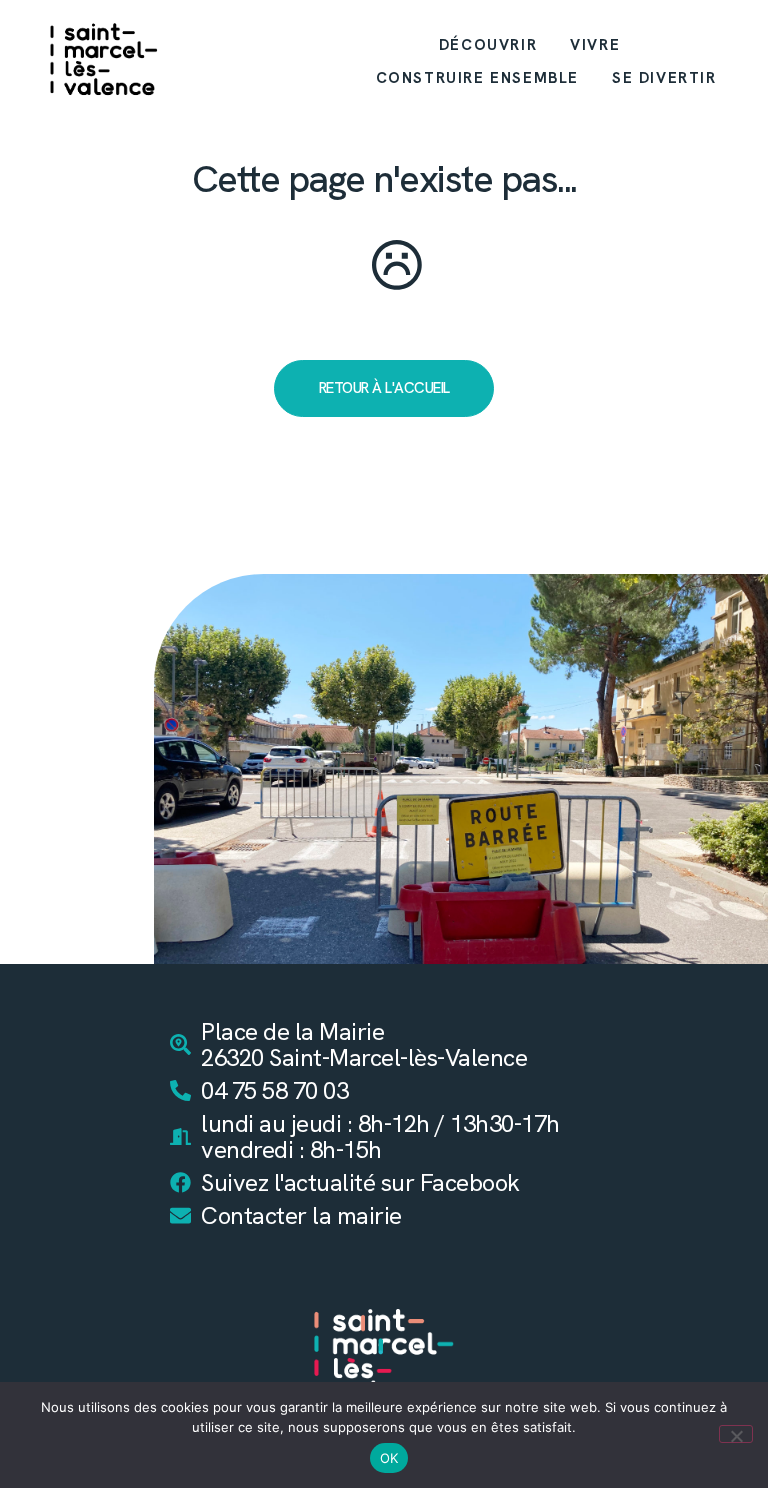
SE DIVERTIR (664, 78)
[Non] (736, 1434)
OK (389, 1458)
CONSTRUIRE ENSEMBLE (477, 78)
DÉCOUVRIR (488, 45)
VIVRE (595, 45)
